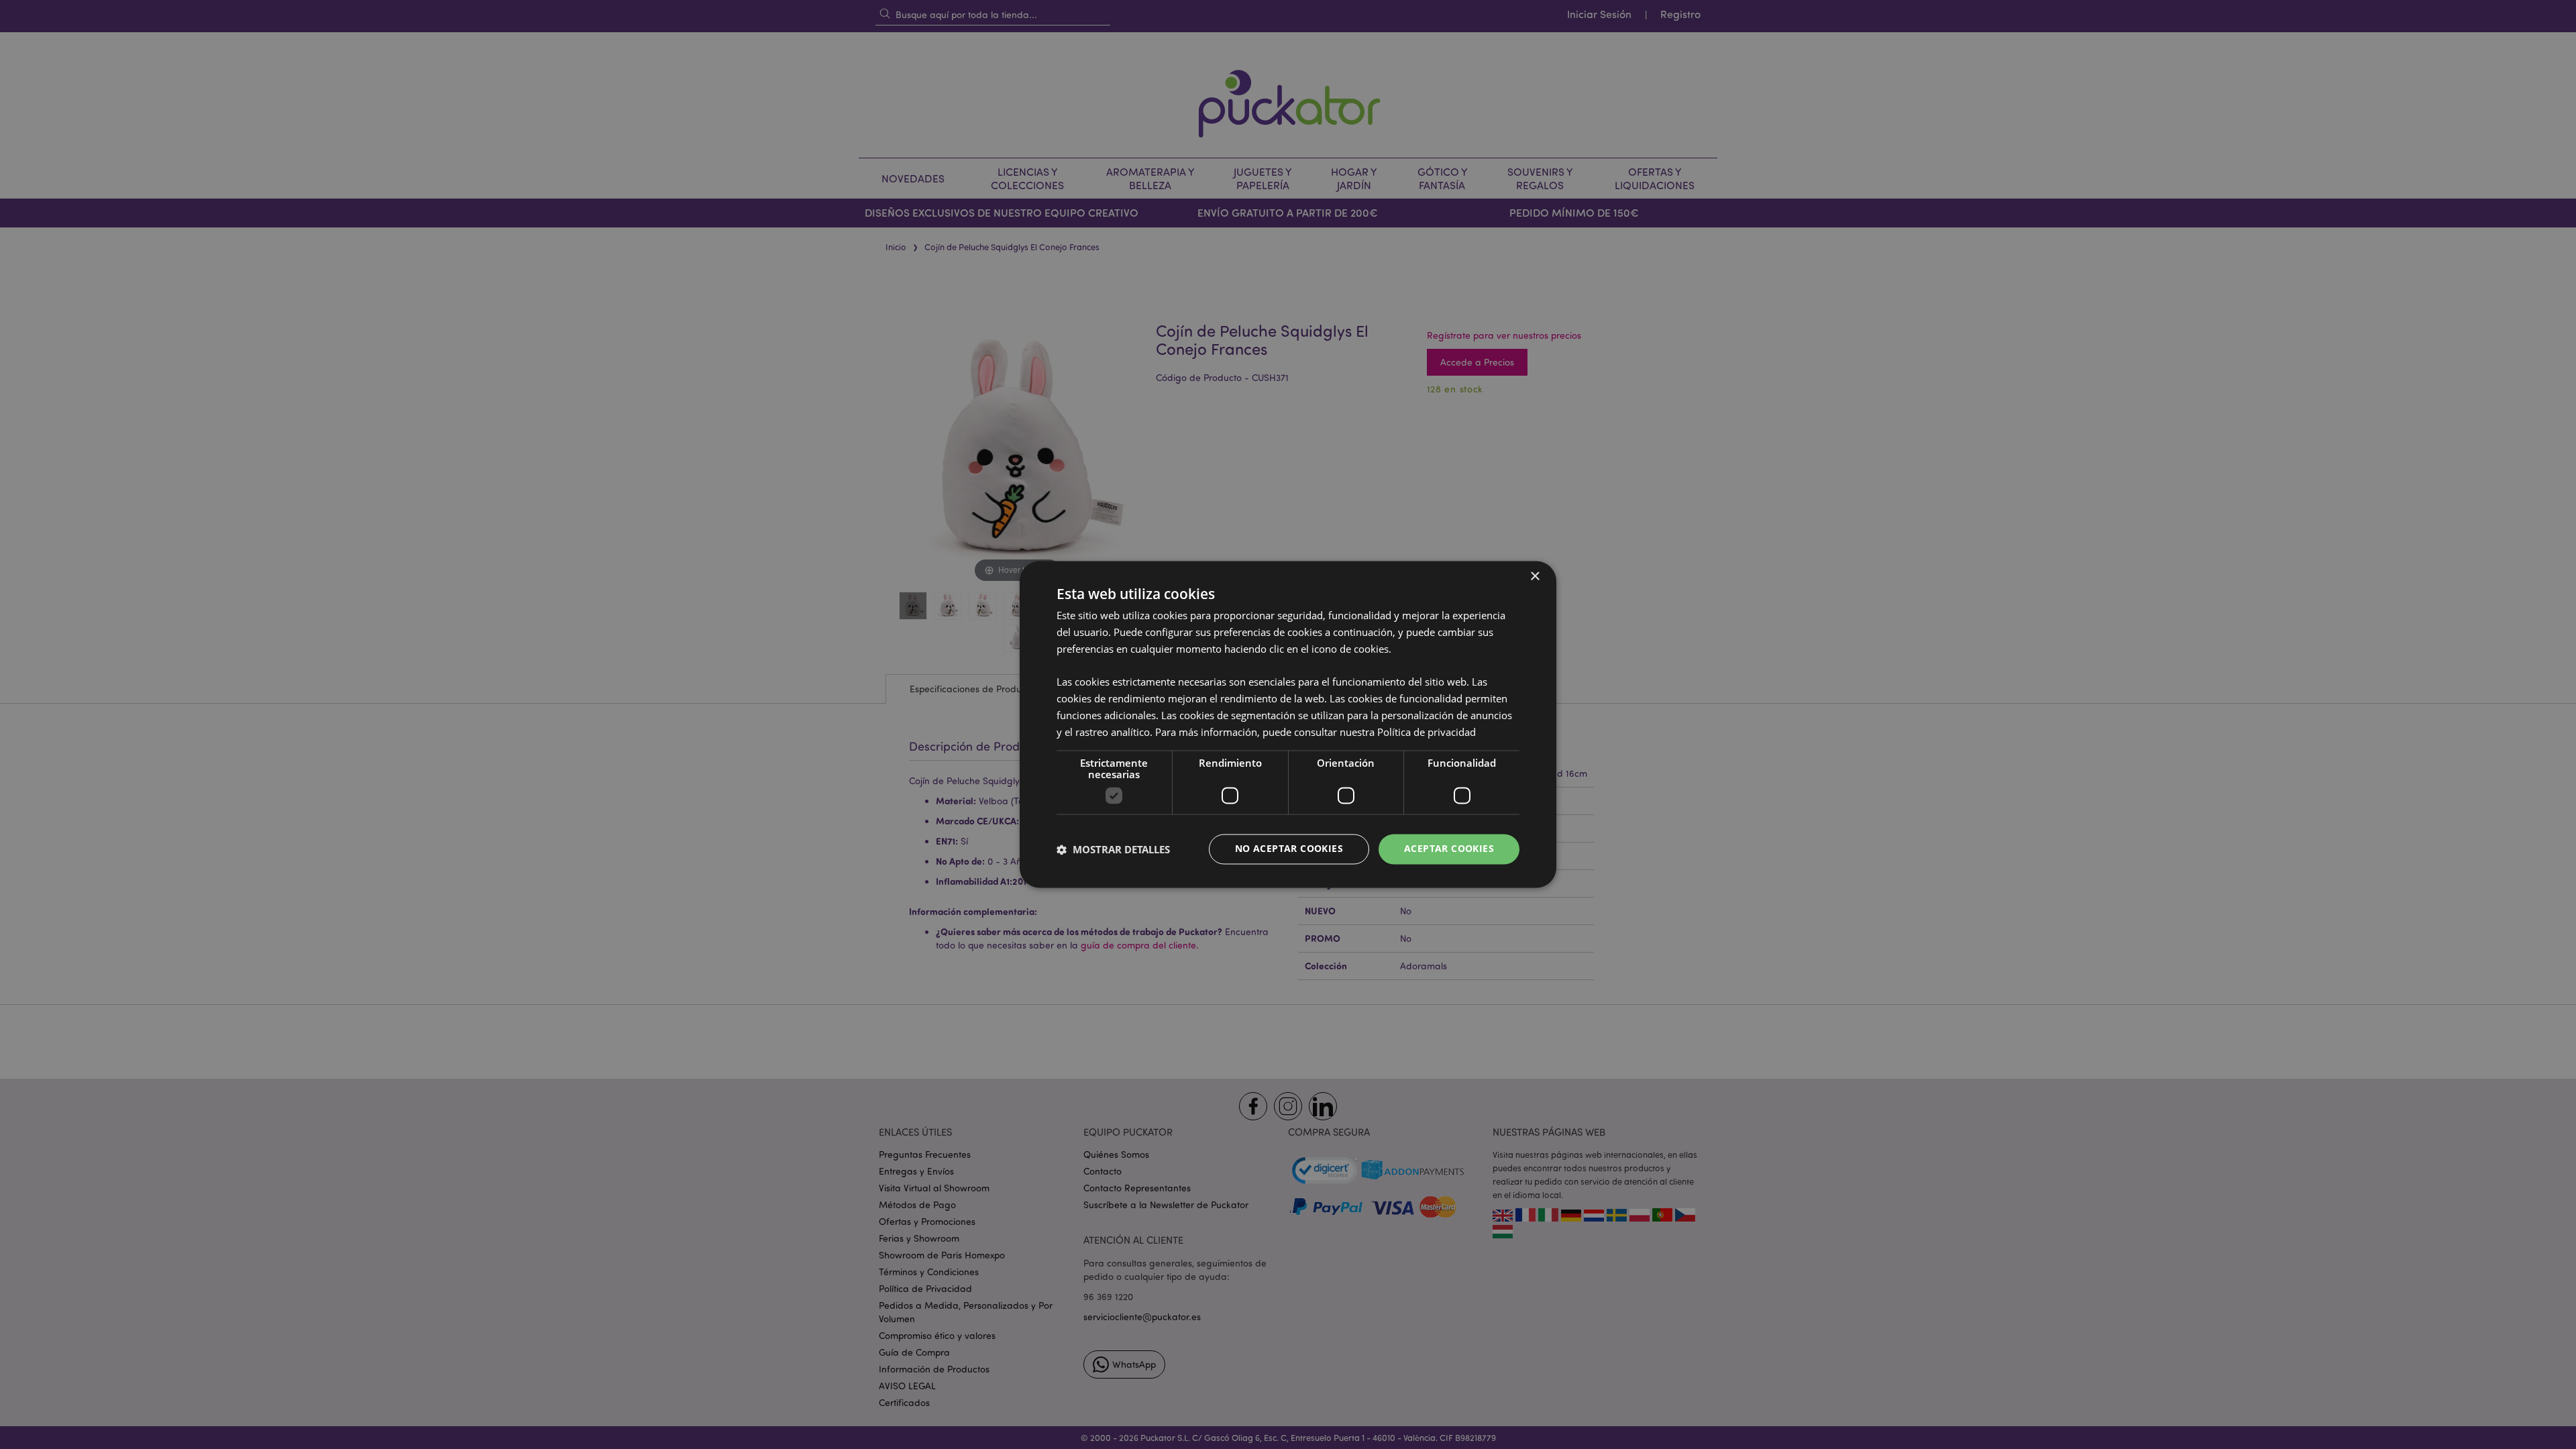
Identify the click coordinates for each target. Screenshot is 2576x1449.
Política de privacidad (1427, 732)
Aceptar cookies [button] (1449, 849)
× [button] (1535, 577)
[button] (1113, 849)
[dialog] (1288, 724)
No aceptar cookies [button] (1289, 849)
